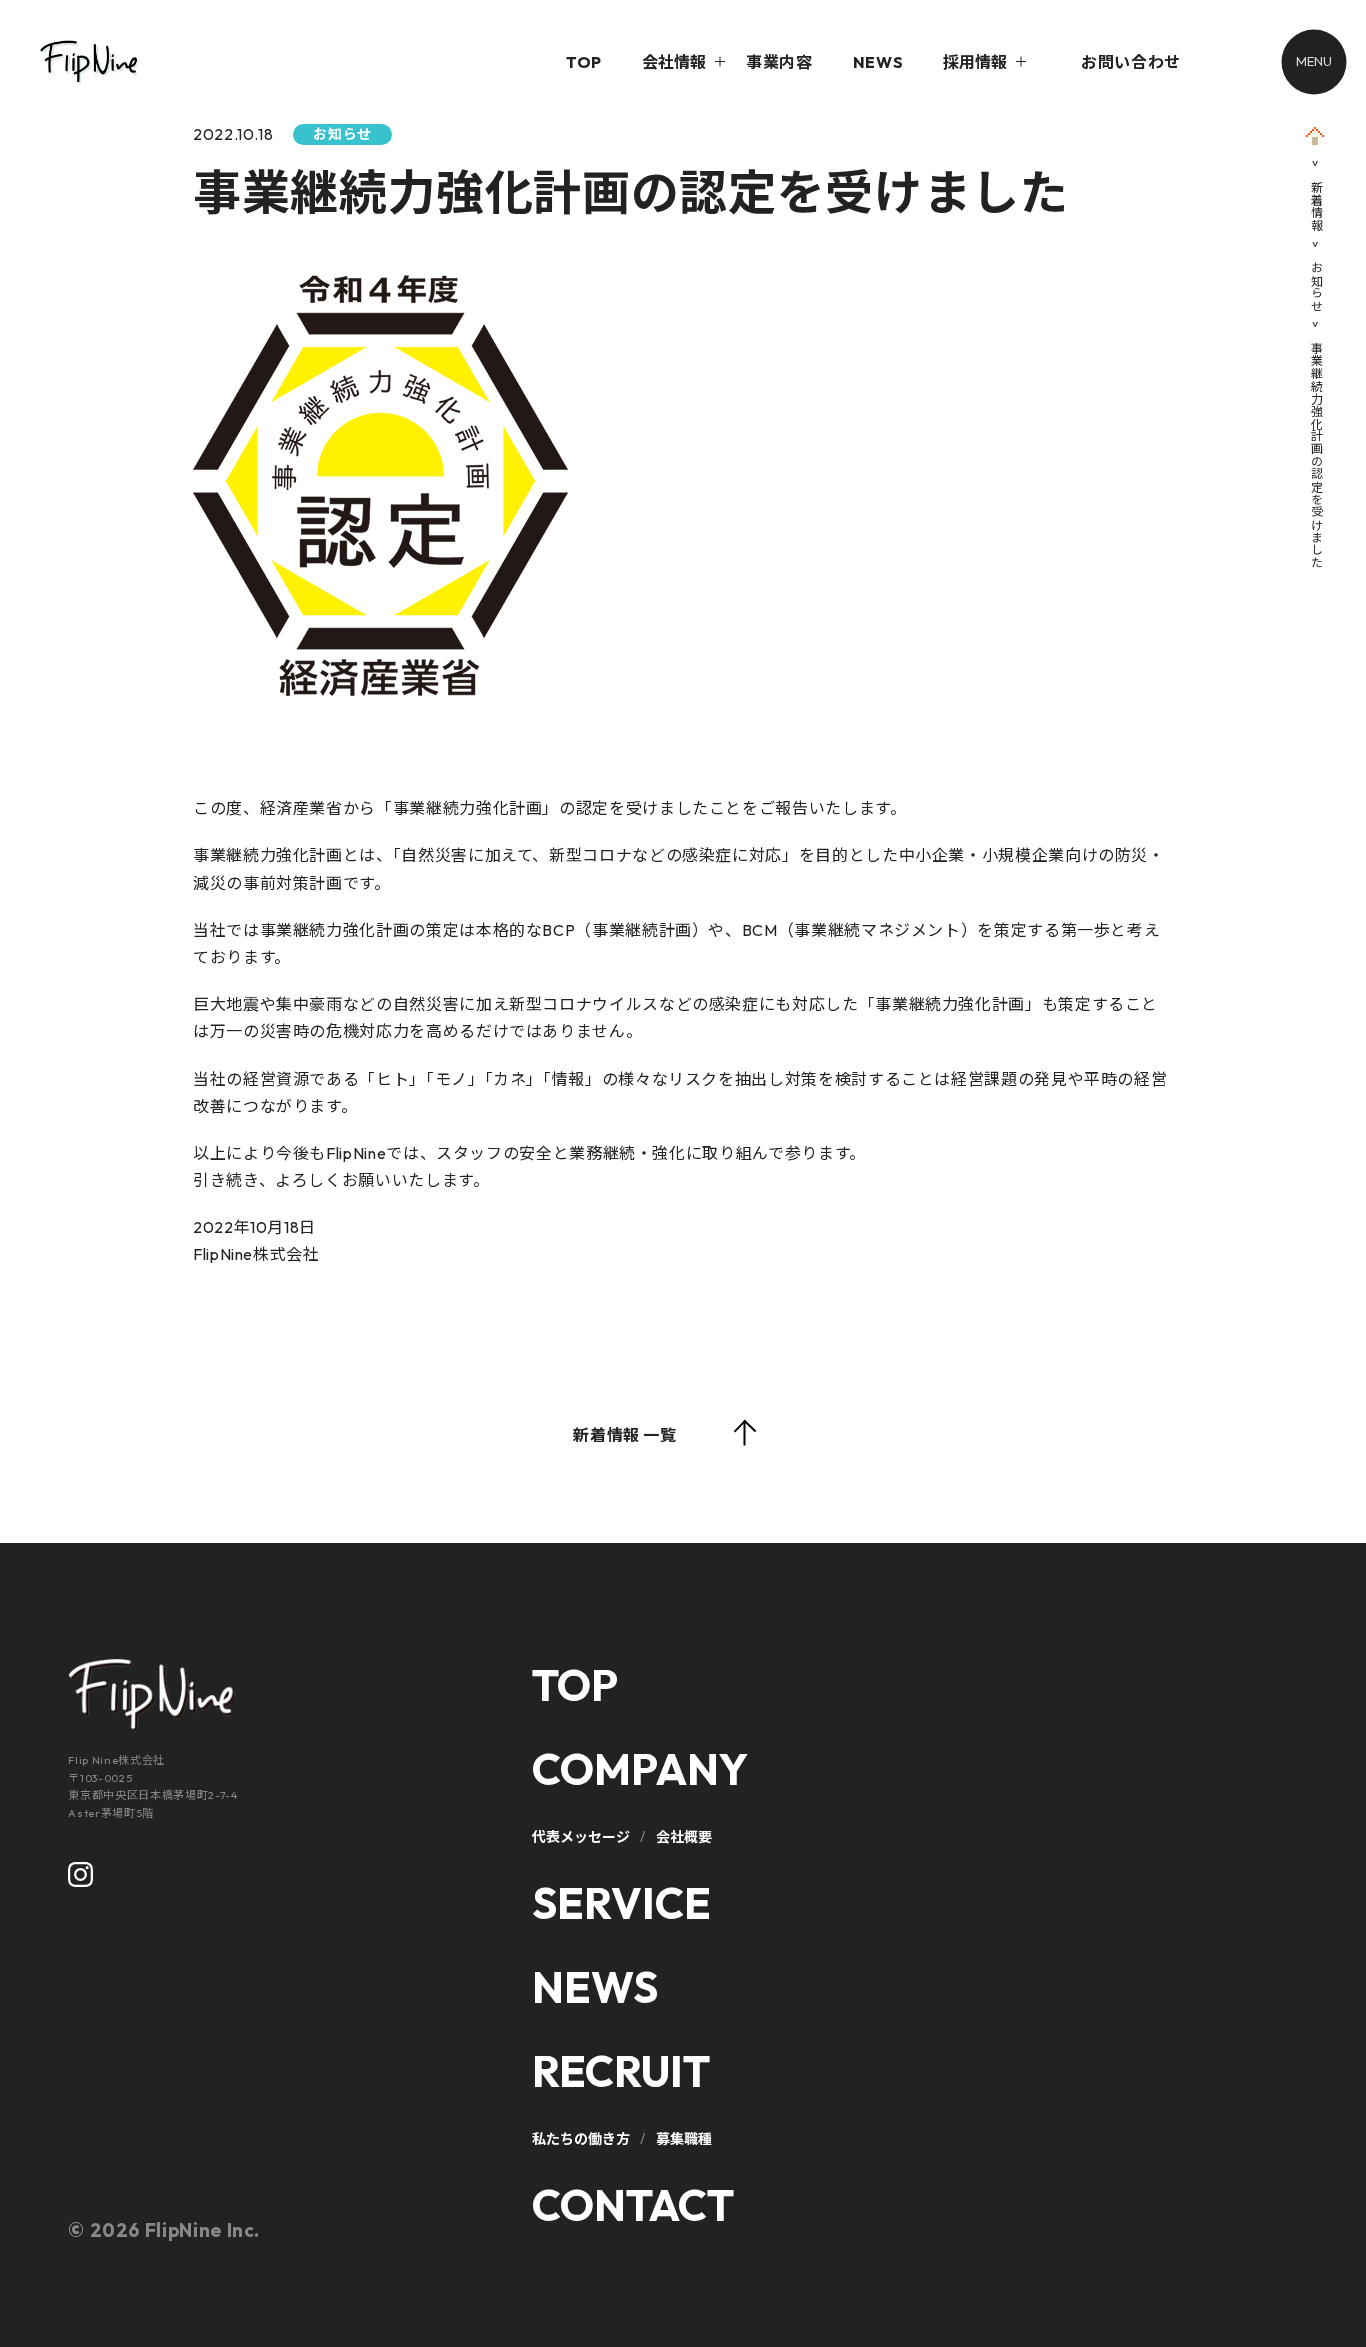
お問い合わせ (1131, 62)
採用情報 (975, 62)
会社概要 (684, 1837)
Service (621, 1903)
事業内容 (779, 62)
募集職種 (684, 2139)
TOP (584, 62)
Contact (633, 2205)
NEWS (878, 62)
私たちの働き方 (581, 2139)
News (595, 1987)
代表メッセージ (581, 1837)
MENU (1314, 61)
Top (575, 1685)
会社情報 (674, 62)
